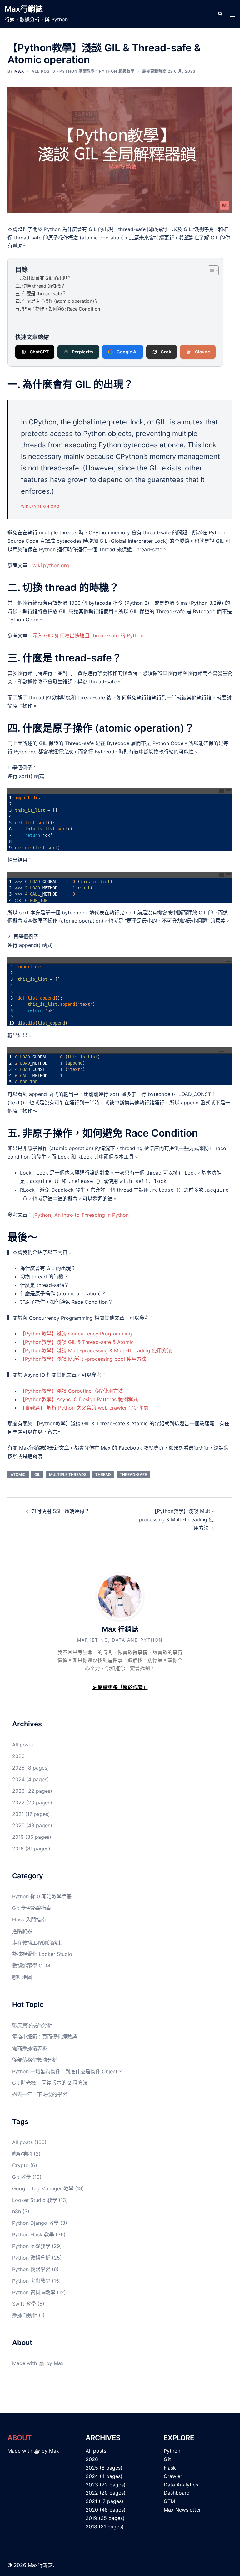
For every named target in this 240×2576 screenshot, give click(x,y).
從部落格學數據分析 (35, 2060)
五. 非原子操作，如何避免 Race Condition (58, 309)
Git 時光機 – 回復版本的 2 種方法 (50, 2083)
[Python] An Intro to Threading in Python (81, 1215)
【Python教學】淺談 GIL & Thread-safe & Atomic (77, 1342)
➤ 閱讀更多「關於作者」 (120, 1687)
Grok (166, 352)
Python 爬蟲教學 (117, 71)
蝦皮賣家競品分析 (32, 2025)
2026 (18, 1756)
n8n (17, 2211)
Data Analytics (181, 2485)
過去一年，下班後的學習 (40, 2094)
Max (19, 71)
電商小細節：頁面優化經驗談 (45, 2037)
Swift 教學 (24, 2304)
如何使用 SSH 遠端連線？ (60, 1511)
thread (103, 1475)
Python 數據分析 (31, 2258)
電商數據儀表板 (30, 2048)
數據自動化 (25, 2315)
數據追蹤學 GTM (31, 1966)
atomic (18, 1475)
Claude (202, 352)
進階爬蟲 (22, 1931)
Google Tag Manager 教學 (43, 2188)
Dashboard (177, 2493)
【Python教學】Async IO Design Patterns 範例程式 (79, 1399)
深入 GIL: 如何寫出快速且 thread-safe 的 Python (88, 635)
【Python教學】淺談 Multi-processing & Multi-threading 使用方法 (96, 1350)
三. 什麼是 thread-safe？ (41, 293)
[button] (220, 14)
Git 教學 (22, 2177)
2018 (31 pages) (31, 1848)
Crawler (173, 2476)
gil (37, 1475)
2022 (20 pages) (32, 1802)
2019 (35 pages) (32, 1837)
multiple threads (68, 1475)
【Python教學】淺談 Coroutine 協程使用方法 (72, 1391)
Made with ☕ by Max (38, 2363)
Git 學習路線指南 (32, 1908)
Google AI (127, 352)
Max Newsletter (182, 2510)
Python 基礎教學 (77, 71)
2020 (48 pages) (32, 1825)
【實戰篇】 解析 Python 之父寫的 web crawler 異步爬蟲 (84, 1408)
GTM (169, 2501)
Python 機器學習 (31, 2269)
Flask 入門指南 (29, 1920)
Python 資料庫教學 (34, 2292)
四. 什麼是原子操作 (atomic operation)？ (57, 301)
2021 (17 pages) (31, 1814)
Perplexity (83, 352)
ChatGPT (39, 352)
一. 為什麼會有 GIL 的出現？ (43, 278)
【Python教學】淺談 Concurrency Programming (76, 1334)
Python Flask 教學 (33, 2234)
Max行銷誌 (24, 9)
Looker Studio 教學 (35, 2200)
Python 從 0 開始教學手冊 (42, 1896)
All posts (43, 71)
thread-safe (133, 1475)
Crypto (20, 2165)
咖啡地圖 (22, 1977)
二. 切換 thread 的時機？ (40, 286)
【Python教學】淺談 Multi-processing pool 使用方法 (83, 1359)
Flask (170, 2468)
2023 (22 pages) (32, 1791)
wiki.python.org (40, 506)
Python (172, 2451)
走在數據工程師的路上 (37, 1943)
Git (167, 2459)
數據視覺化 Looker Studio (42, 1954)
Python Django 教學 (35, 2223)
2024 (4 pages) (31, 1779)
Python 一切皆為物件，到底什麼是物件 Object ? (67, 2071)
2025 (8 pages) (31, 1768)
